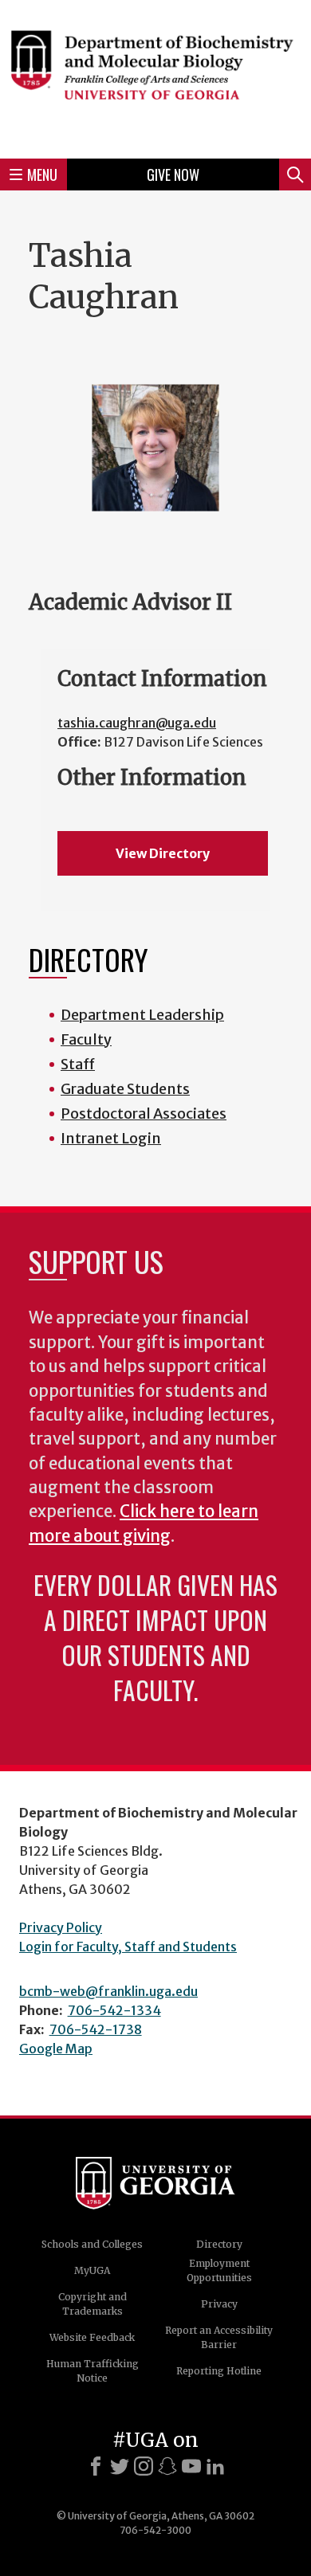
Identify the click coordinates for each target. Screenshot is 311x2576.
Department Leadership (142, 1015)
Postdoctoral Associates (144, 1114)
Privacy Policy (61, 1927)
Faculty (86, 1039)
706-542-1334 (114, 2010)
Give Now (173, 174)
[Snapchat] (167, 2466)
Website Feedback (92, 2337)
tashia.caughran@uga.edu (137, 723)
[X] (120, 2466)
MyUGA (92, 2270)
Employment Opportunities (219, 2270)
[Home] (155, 77)
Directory (219, 2244)
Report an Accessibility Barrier (219, 2337)
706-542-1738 (96, 2029)
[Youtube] (191, 2466)
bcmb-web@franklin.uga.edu (108, 1991)
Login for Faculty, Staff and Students (128, 1947)
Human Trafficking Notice (93, 2371)
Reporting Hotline (219, 2371)
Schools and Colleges (92, 2244)
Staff (78, 1064)
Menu (42, 174)
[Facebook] (96, 2466)
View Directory (163, 853)
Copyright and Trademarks (93, 2304)
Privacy (219, 2304)
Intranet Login (111, 1138)
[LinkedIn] (215, 2466)
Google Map (56, 2049)
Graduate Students (125, 1089)
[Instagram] (144, 2466)
